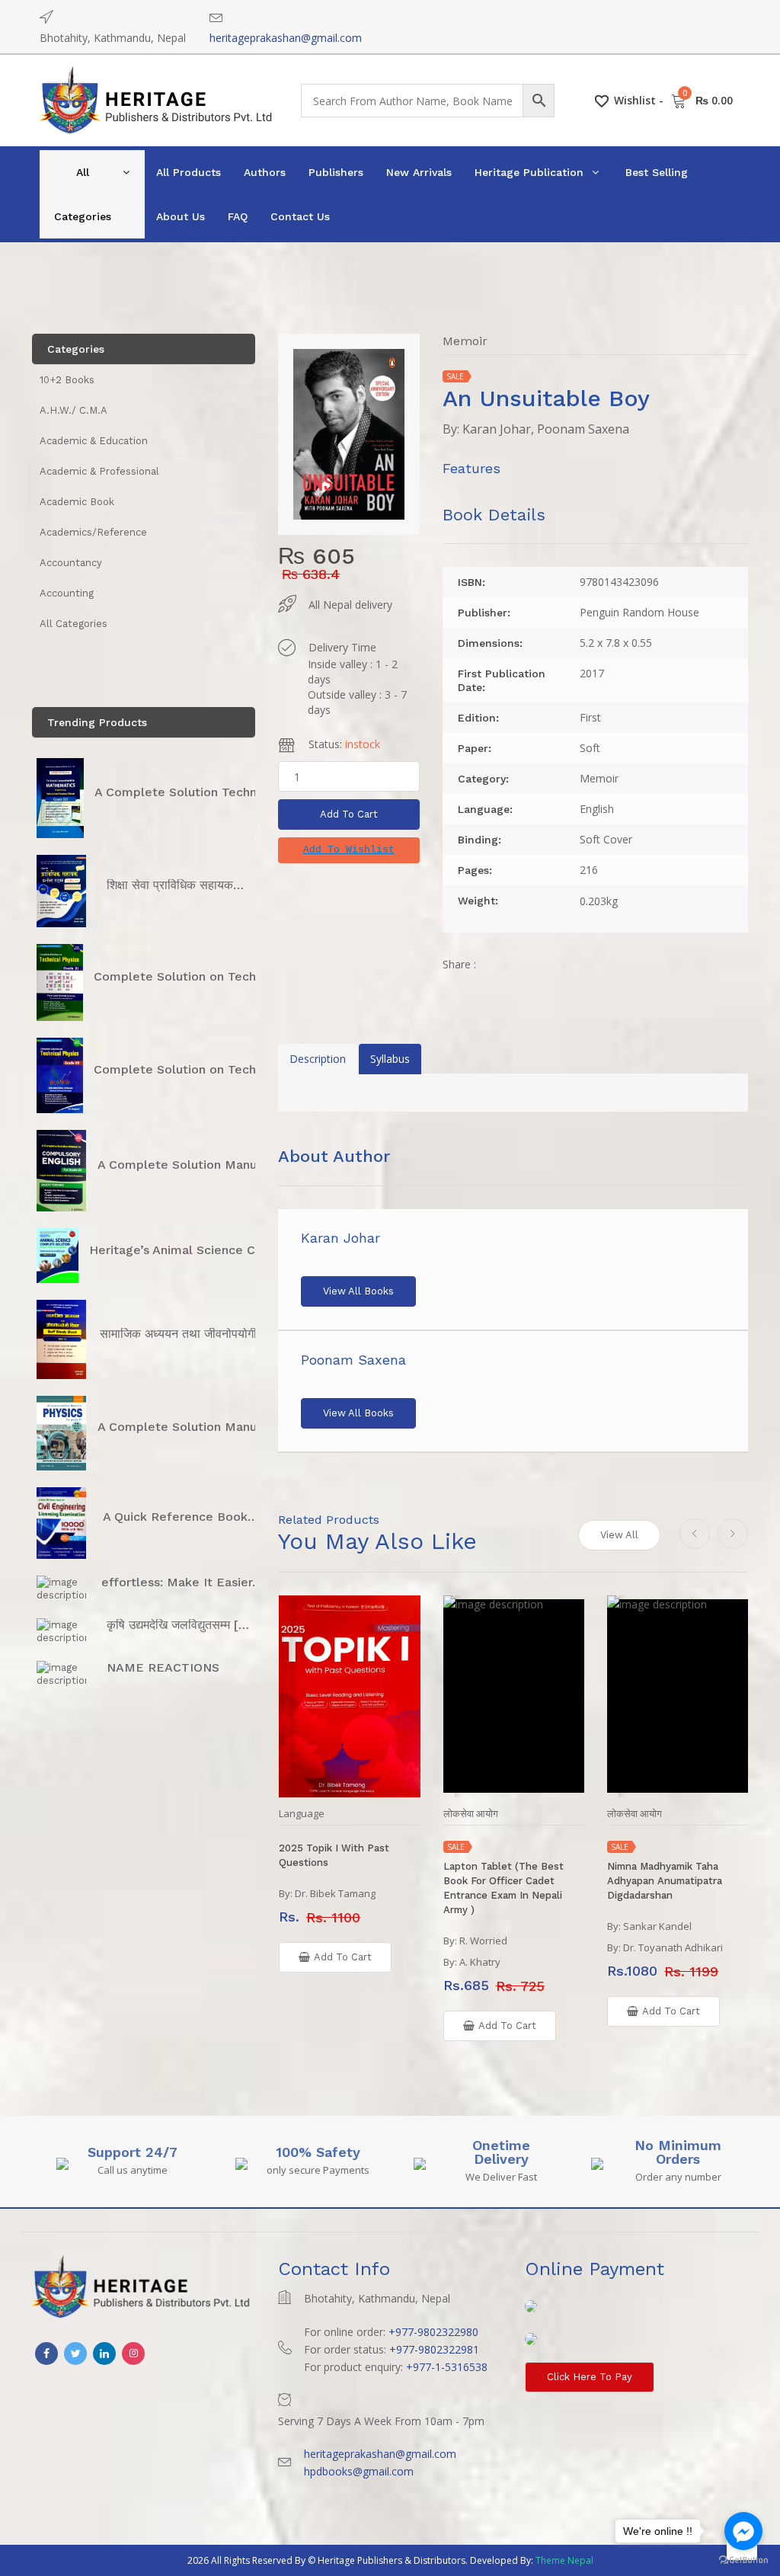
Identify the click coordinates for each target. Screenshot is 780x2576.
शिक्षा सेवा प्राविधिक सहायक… (175, 885)
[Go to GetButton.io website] (743, 2560)
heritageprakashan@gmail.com (286, 38)
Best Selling (657, 172)
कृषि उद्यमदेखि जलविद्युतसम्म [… (178, 1625)
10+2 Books (67, 380)
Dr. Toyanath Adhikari (673, 1947)
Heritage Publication (529, 172)
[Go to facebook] (743, 2531)
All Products (189, 172)
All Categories (83, 194)
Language (302, 1814)
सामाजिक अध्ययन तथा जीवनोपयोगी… (184, 1334)
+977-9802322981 (434, 2349)
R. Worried (483, 1941)
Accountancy (71, 563)
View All (619, 1535)
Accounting (67, 593)
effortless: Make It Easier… (182, 1582)
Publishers (336, 172)
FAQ (238, 216)
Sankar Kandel (657, 1926)
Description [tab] (318, 1059)
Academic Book (77, 502)
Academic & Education (94, 441)
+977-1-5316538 (447, 2367)
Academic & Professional (99, 471)
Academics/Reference (93, 532)
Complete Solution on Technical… (194, 976)
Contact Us (300, 216)
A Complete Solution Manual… (188, 1165)
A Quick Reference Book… (181, 1517)
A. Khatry (480, 1962)
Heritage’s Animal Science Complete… (203, 1250)
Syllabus (390, 1059)
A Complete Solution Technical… (191, 792)
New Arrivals (419, 172)
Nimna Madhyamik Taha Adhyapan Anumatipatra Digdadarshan (665, 1881)
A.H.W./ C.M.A (74, 410)
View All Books (358, 1291)
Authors (265, 172)
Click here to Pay (590, 2377)
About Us (181, 216)
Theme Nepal (564, 2560)
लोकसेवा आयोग (471, 1814)
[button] (349, 850)
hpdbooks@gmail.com (359, 2471)
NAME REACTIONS (163, 1667)
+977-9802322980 (433, 2332)
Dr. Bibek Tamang (335, 1893)
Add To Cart (349, 814)
